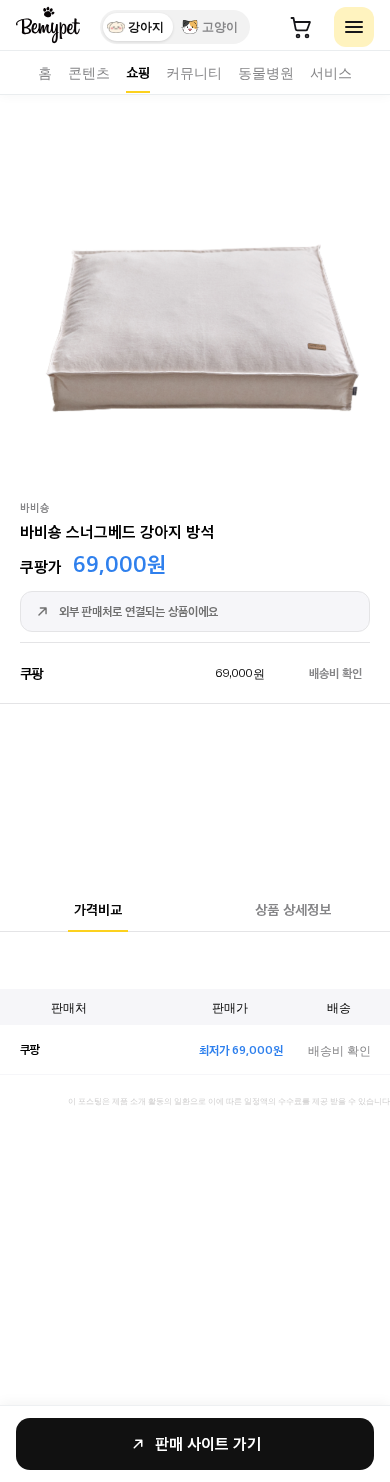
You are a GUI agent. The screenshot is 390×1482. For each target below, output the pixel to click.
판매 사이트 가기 (208, 1443)
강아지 (146, 27)
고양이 (220, 27)
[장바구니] (301, 27)
